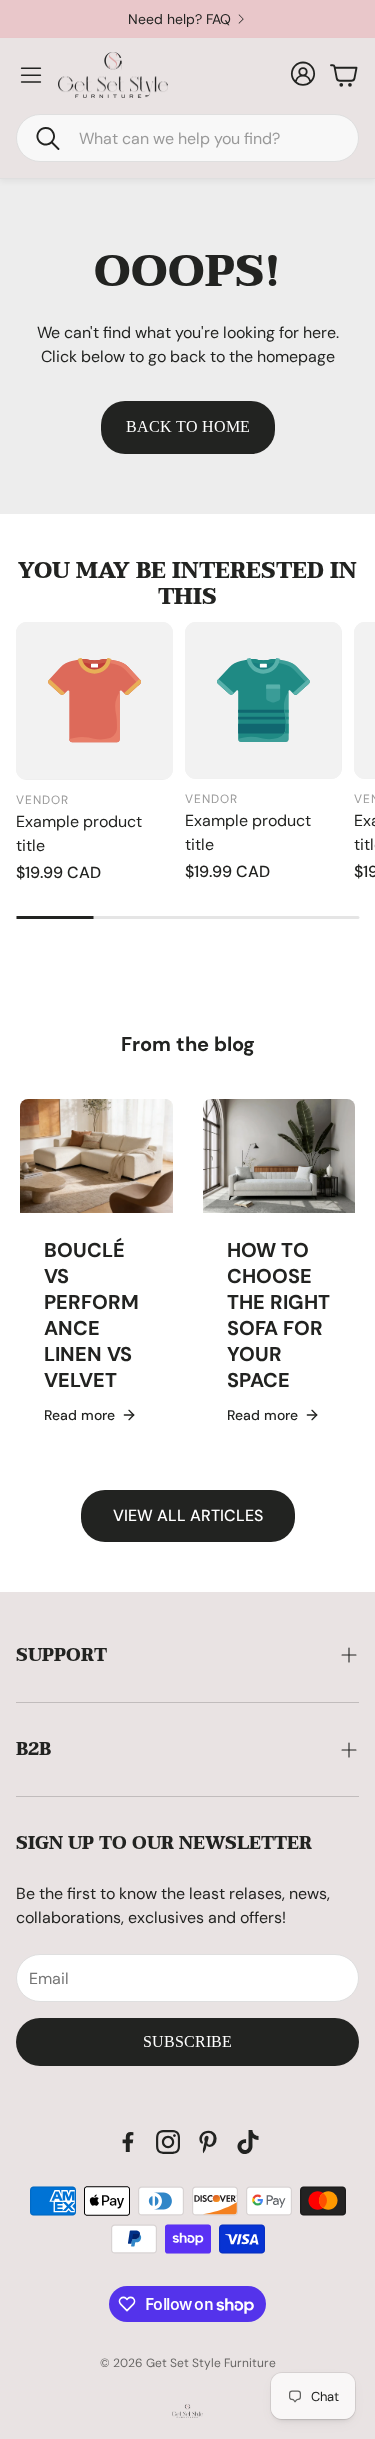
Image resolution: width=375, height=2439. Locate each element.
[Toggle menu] (31, 75)
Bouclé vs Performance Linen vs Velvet (91, 1315)
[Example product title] (94, 700)
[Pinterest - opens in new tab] (208, 2142)
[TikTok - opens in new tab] (248, 2142)
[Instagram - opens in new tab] (168, 2142)
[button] (187, 138)
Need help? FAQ (179, 19)
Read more (79, 1415)
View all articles (188, 1515)
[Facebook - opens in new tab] (128, 2142)
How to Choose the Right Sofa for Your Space (278, 1315)
